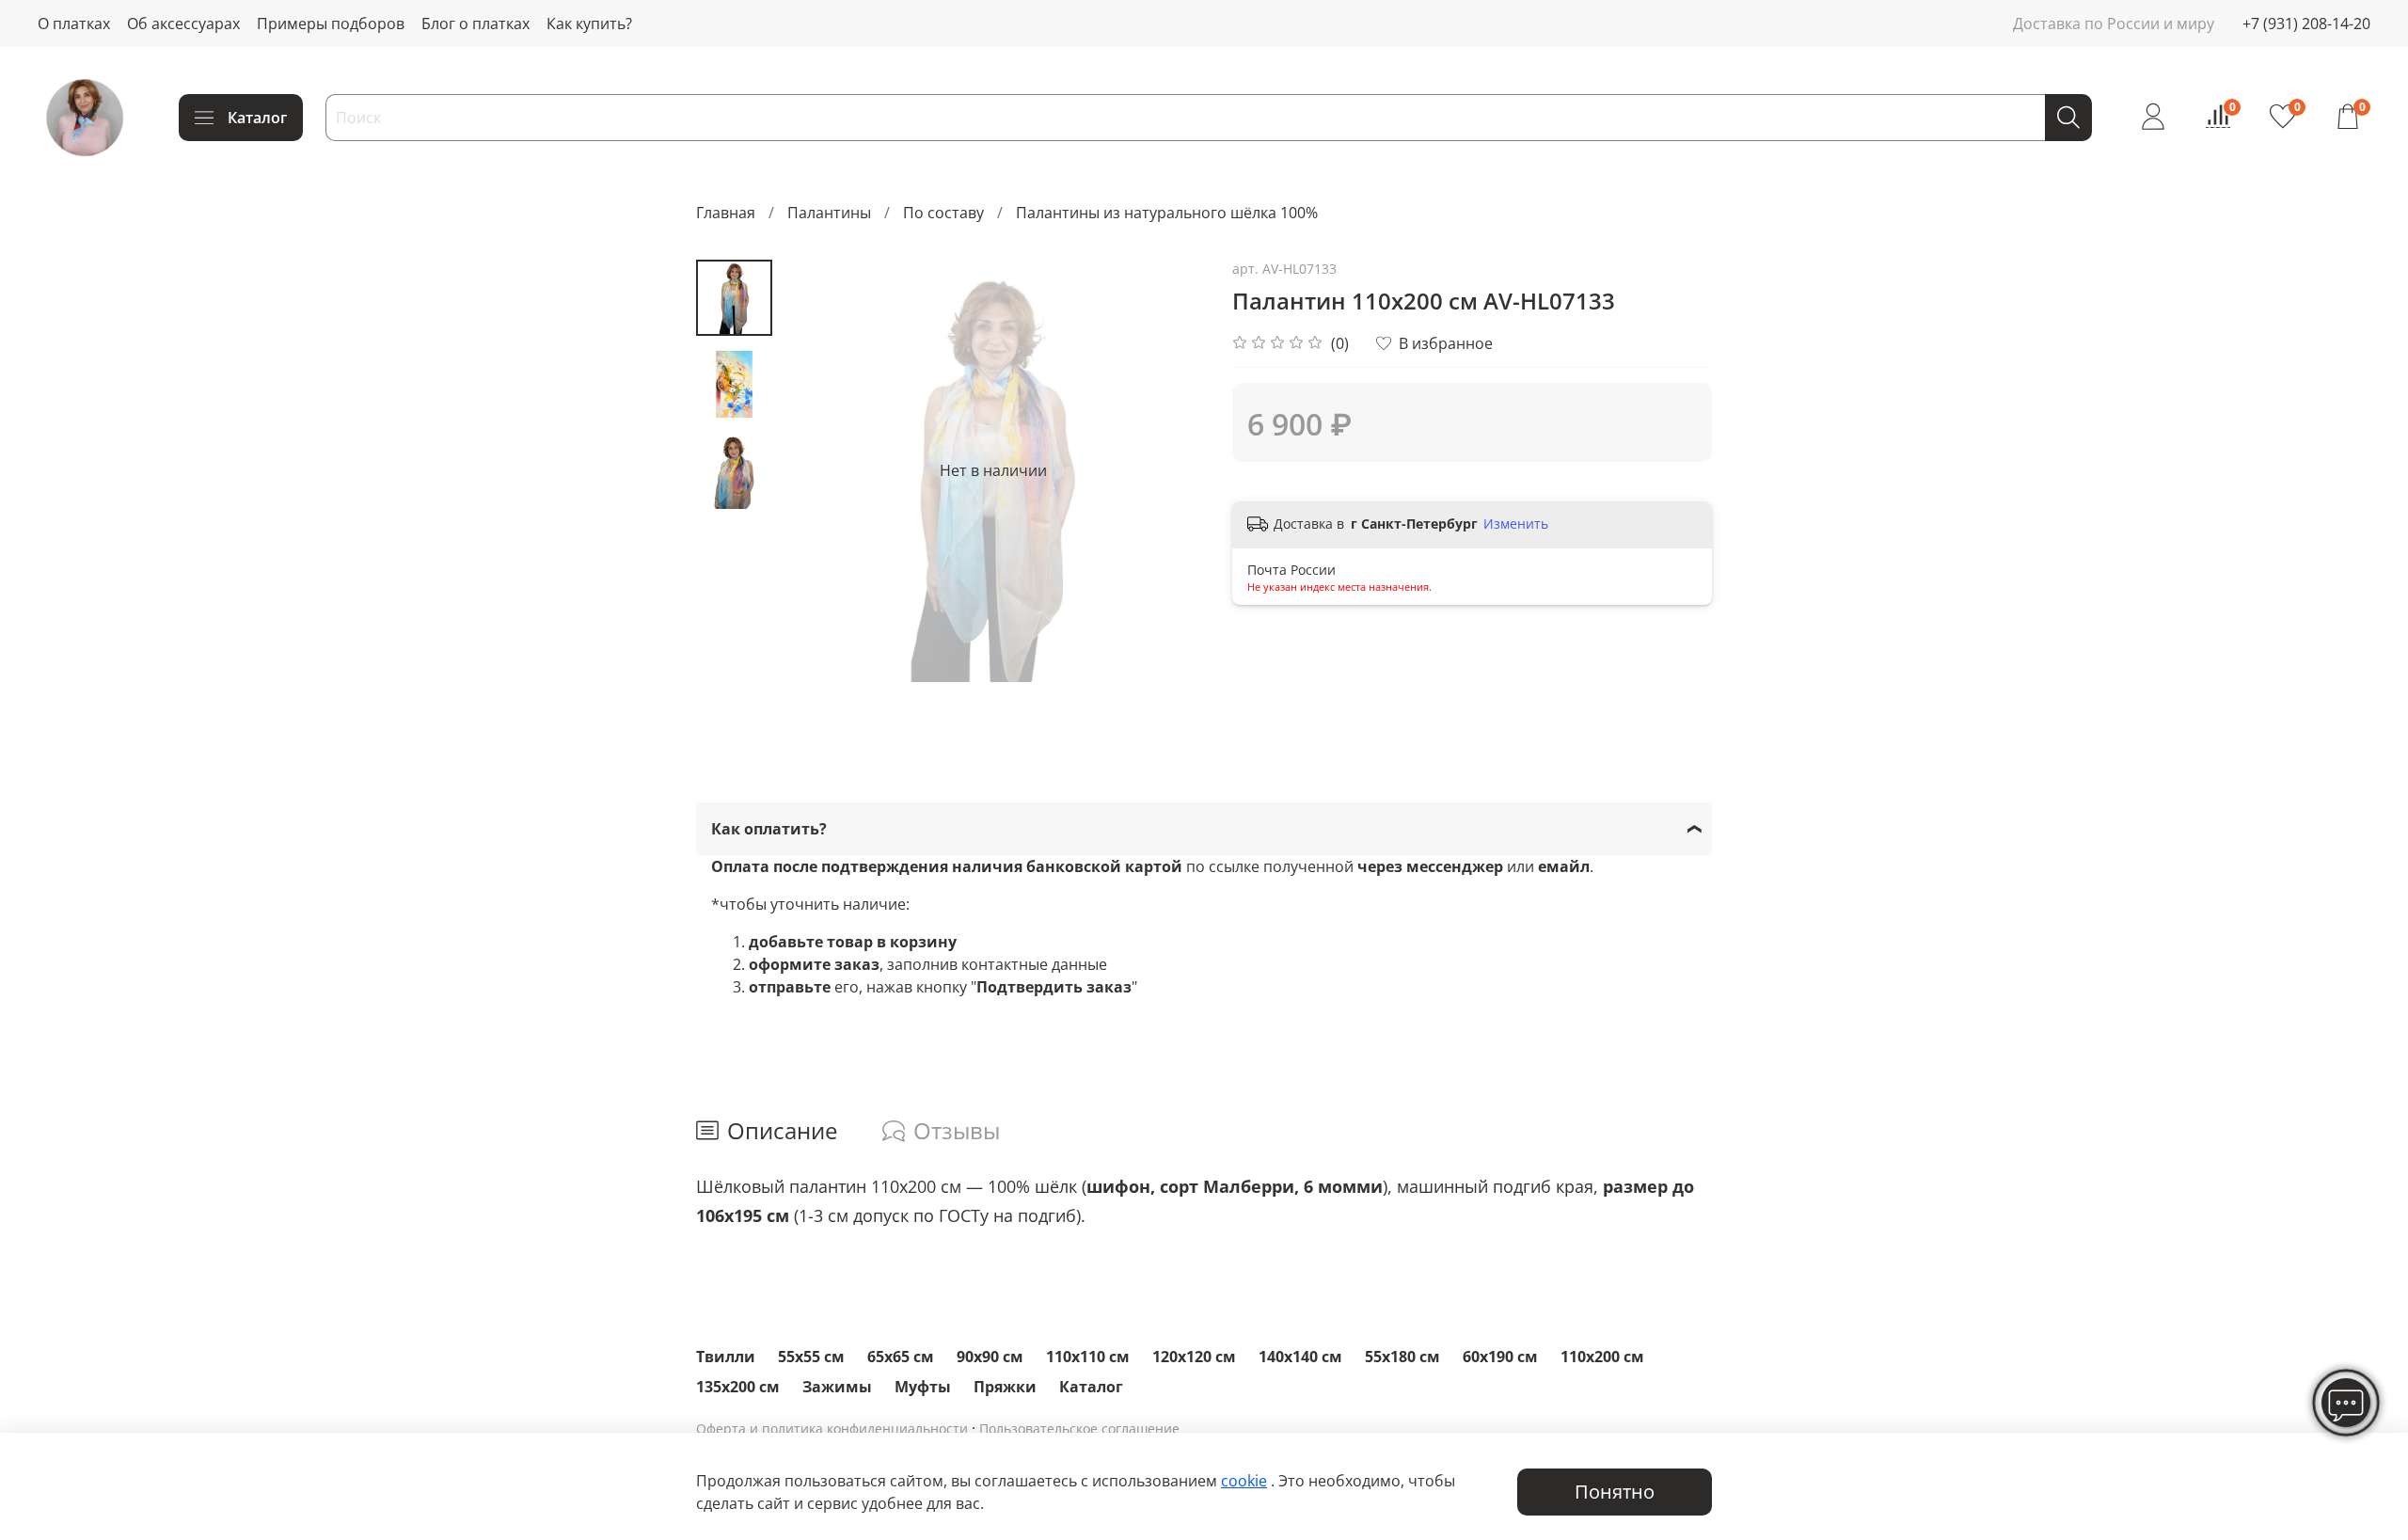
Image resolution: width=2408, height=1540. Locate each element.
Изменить (1516, 524)
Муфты (923, 1387)
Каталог (257, 118)
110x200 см (1602, 1357)
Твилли (726, 1357)
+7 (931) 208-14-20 (2306, 24)
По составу (943, 213)
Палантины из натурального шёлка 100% (1167, 213)
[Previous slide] (819, 470)
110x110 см (1088, 1357)
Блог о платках (475, 24)
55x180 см (1402, 1357)
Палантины (829, 213)
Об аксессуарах (183, 24)
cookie (1244, 1481)
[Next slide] (1166, 470)
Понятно (1615, 1492)
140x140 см (1300, 1357)
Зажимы (837, 1387)
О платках (74, 24)
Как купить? (589, 24)
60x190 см (1500, 1357)
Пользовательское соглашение (1079, 1429)
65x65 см (901, 1357)
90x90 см (990, 1357)
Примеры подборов (331, 24)
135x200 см (738, 1387)
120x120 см (1194, 1357)
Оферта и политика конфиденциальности (832, 1429)
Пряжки (1005, 1387)
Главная (726, 213)
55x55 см (811, 1357)
